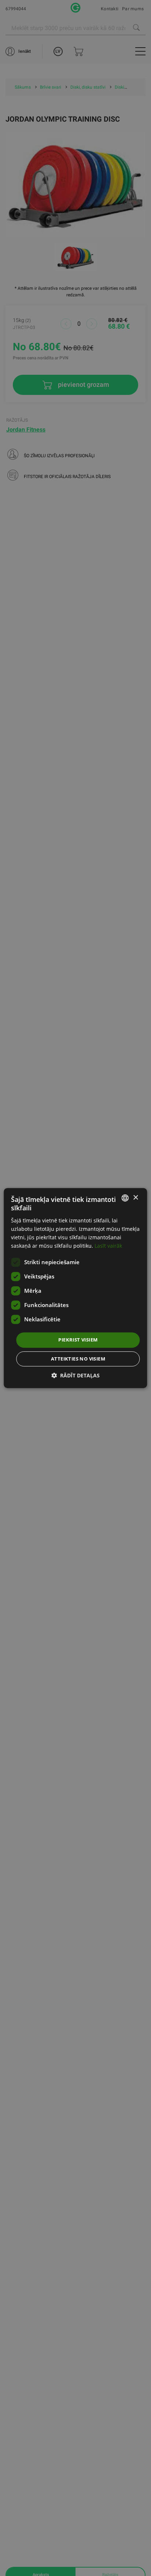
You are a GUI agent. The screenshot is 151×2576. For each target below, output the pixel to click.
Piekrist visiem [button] (78, 1340)
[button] (75, 1375)
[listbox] (125, 1198)
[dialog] (75, 1288)
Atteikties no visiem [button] (78, 1359)
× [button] (135, 1198)
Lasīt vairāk (108, 1246)
